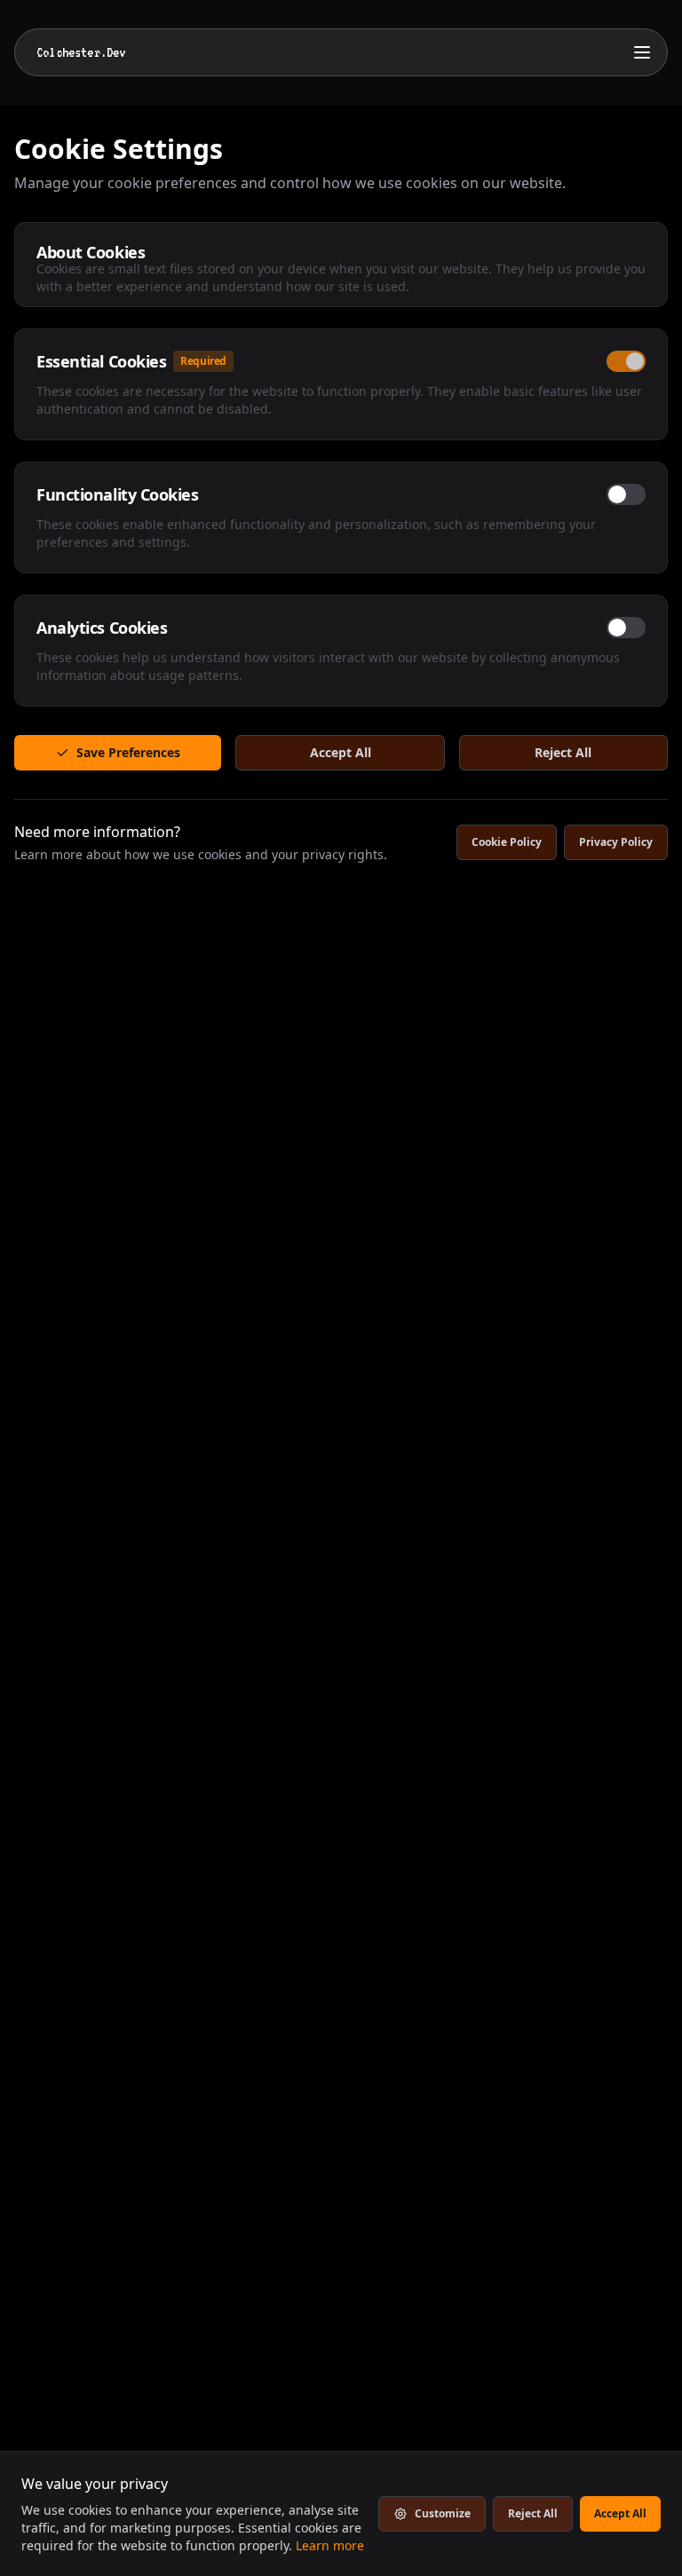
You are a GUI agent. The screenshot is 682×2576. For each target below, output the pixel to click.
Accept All (341, 752)
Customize (443, 2513)
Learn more (330, 2545)
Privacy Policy (616, 842)
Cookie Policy (507, 842)
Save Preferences (128, 752)
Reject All (563, 752)
